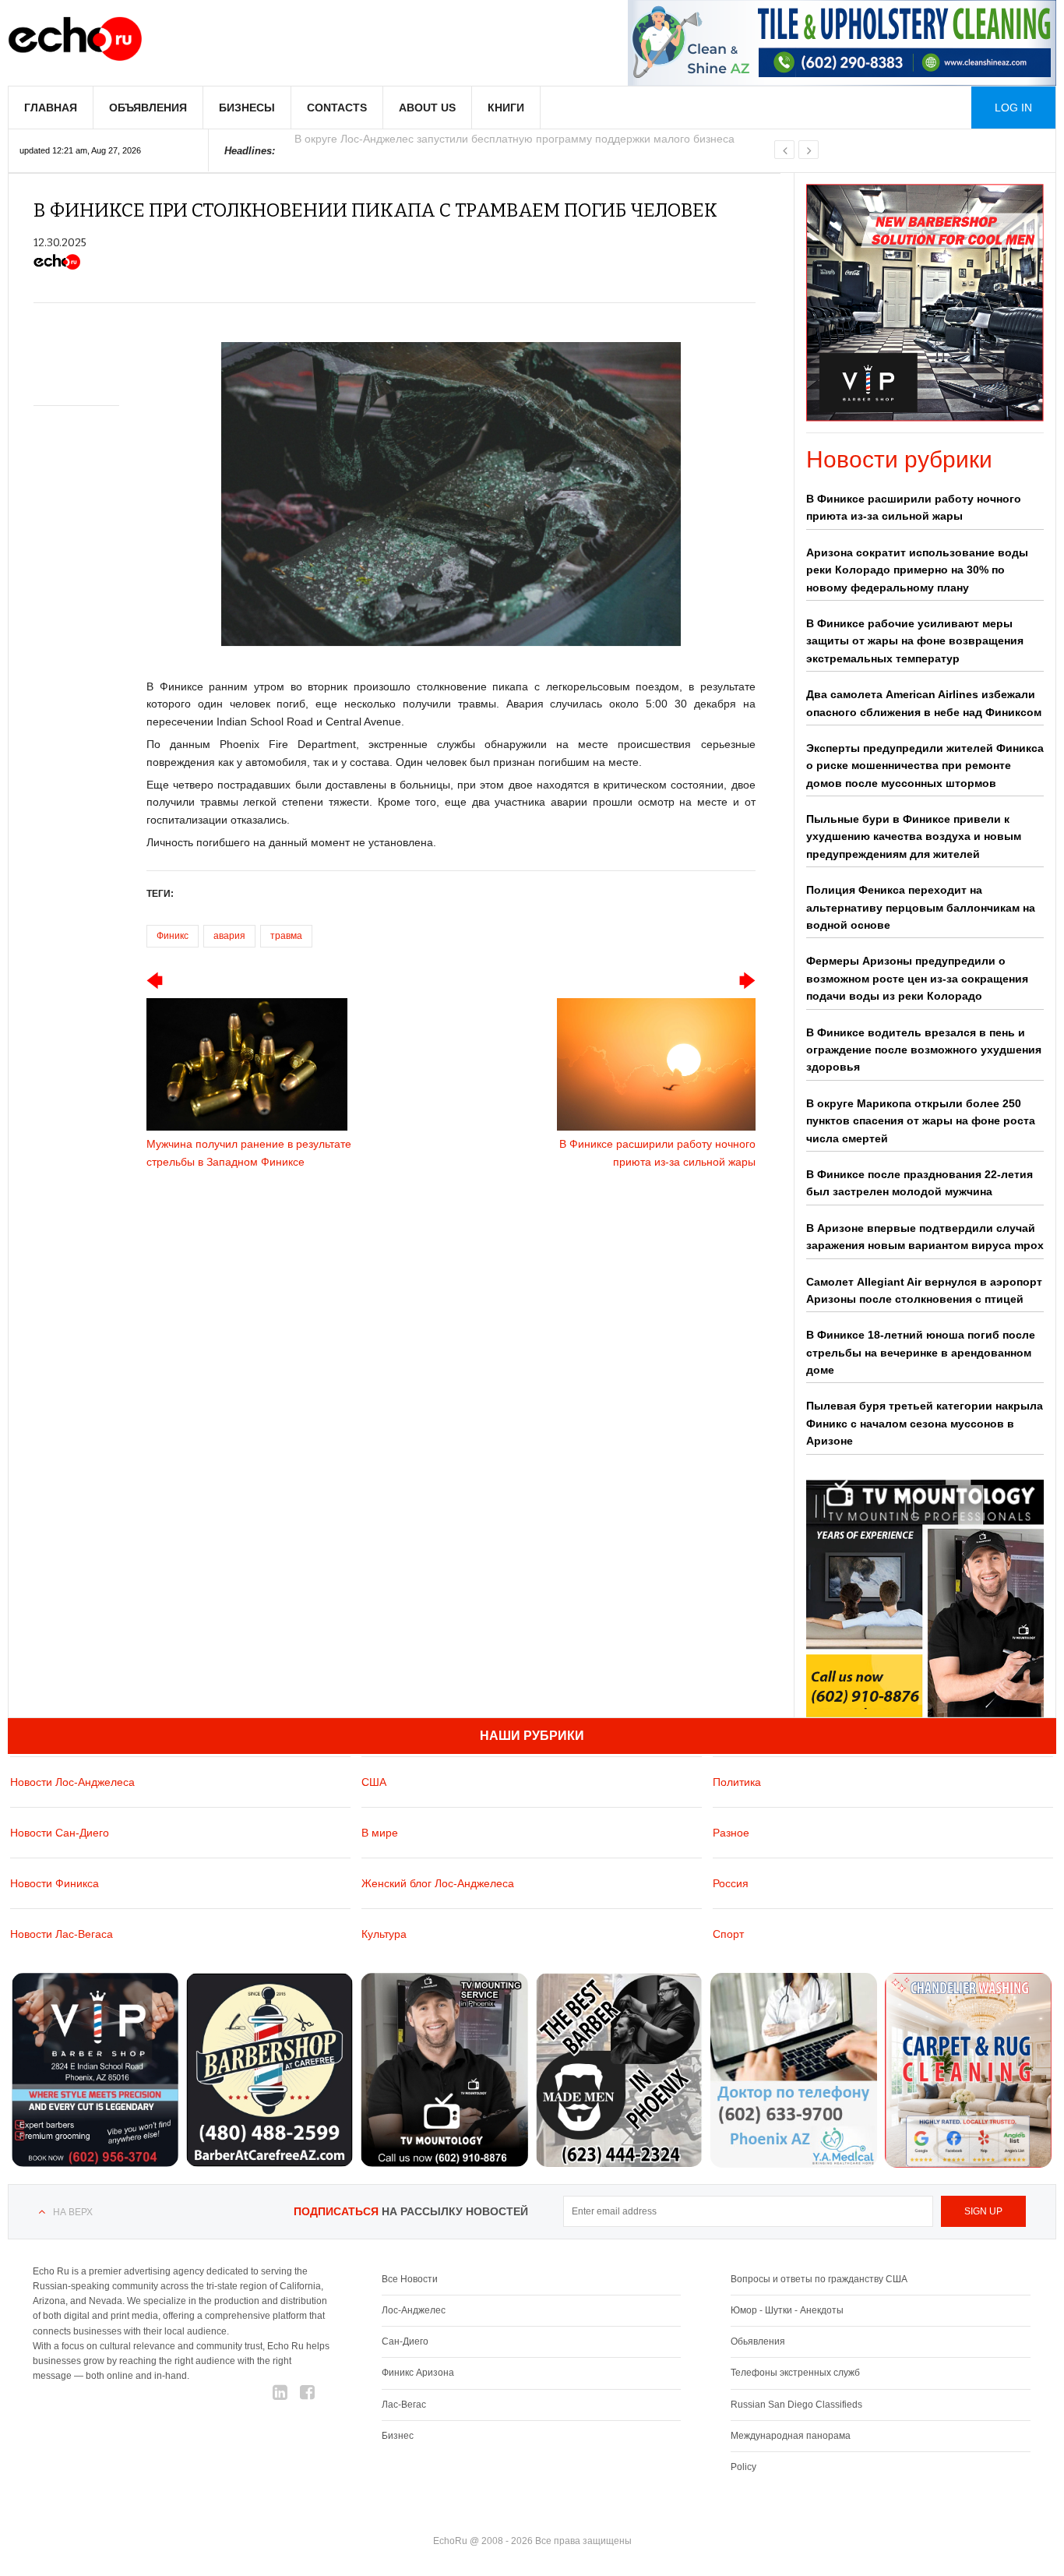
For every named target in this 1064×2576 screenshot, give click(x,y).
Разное (731, 1833)
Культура (384, 1934)
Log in (1013, 108)
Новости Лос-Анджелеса (72, 1782)
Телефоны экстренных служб (795, 2373)
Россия (731, 1883)
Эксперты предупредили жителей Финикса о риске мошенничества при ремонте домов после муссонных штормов (925, 766)
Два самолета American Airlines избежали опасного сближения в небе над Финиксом (924, 703)
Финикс (173, 936)
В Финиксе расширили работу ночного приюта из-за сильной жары (914, 507)
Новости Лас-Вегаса (62, 1934)
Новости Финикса (55, 1883)
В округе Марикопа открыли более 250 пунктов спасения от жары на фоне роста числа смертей (921, 1121)
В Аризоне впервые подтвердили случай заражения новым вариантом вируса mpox (925, 1237)
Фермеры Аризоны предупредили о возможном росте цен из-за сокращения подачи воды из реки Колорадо (917, 978)
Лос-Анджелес (414, 2310)
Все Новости (410, 2279)
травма (286, 936)
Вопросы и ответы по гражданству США (819, 2279)
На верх (73, 2212)
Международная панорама (791, 2436)
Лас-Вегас (404, 2405)
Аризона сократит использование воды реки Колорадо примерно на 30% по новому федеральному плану (917, 570)
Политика (737, 1782)
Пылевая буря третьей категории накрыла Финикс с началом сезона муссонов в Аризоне (925, 1423)
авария (229, 936)
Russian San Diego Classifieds (796, 2405)
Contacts (337, 108)
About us (427, 108)
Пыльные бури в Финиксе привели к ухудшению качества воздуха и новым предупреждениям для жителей (914, 836)
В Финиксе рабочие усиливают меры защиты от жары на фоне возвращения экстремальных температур (915, 641)
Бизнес (398, 2436)
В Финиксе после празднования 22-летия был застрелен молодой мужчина (920, 1183)
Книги (506, 108)
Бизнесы (247, 108)
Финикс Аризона (418, 2373)
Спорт (728, 1934)
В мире (380, 1833)
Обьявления (758, 2341)
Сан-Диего (405, 2341)
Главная (51, 108)
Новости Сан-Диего (60, 1833)
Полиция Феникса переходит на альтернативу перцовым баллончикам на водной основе (921, 907)
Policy (743, 2467)
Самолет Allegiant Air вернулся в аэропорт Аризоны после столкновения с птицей (924, 1290)
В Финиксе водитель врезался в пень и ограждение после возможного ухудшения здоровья (924, 1050)
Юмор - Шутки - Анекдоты (787, 2310)
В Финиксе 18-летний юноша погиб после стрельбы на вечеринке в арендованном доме (921, 1352)
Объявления (148, 108)
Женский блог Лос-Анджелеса (438, 1883)
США (374, 1782)
